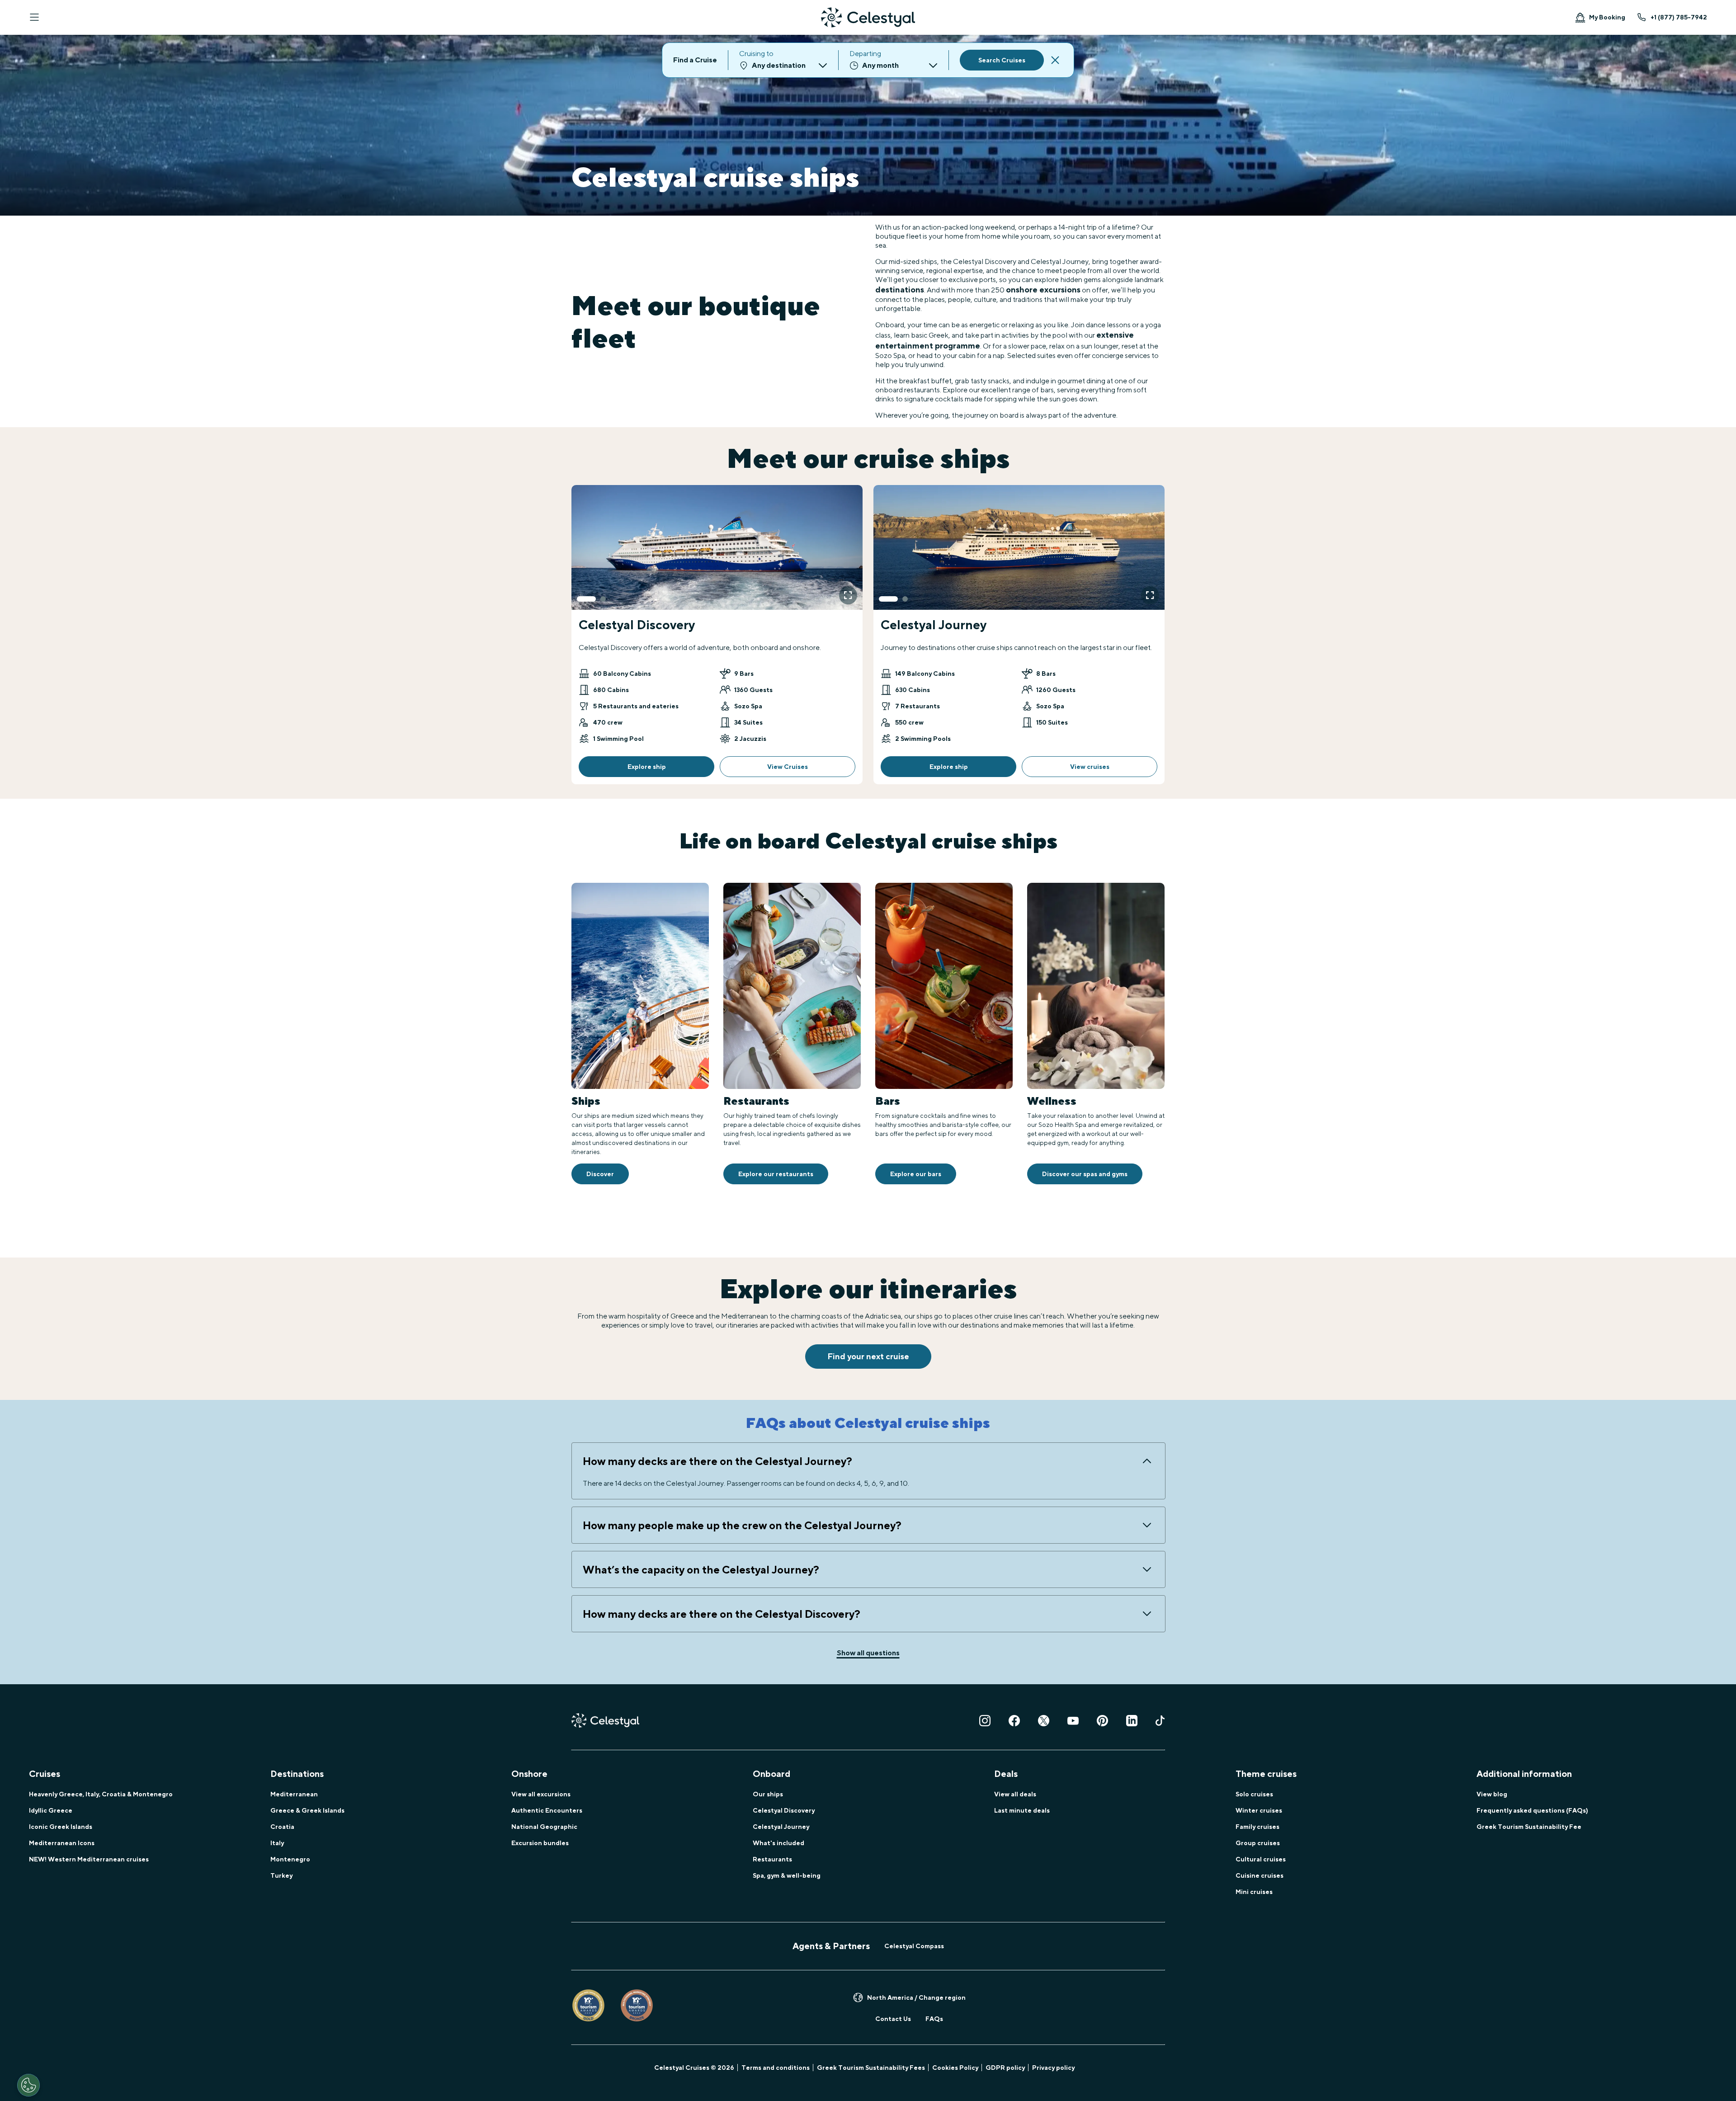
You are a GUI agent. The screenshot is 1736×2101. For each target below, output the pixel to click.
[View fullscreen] (848, 595)
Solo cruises (1254, 1794)
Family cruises (1257, 1827)
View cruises (1090, 767)
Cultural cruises (1261, 1859)
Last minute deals (1022, 1810)
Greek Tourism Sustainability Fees (871, 2068)
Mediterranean (294, 1794)
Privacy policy (1053, 2068)
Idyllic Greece (51, 1810)
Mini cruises (1254, 1892)
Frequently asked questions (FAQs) (1532, 1810)
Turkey (281, 1875)
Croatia (282, 1827)
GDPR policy (1005, 2068)
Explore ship (647, 767)
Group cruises (1258, 1843)
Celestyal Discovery (784, 1810)
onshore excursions (1043, 290)
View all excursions (541, 1794)
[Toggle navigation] (34, 17)
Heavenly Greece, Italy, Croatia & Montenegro (101, 1794)
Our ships (768, 1794)
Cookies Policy (955, 2068)
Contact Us (893, 2019)
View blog (1492, 1794)
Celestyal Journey (781, 1827)
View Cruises (788, 767)
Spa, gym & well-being (787, 1875)
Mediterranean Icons (62, 1843)
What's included (778, 1843)
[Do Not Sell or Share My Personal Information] (28, 2085)
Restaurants (772, 1859)
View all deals (1015, 1794)
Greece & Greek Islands (307, 1810)
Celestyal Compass (914, 1946)
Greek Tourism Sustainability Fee (1529, 1827)
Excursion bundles (540, 1843)
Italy (277, 1843)
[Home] (868, 17)
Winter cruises (1259, 1810)
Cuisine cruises (1260, 1875)
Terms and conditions (776, 2068)
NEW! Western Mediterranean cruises (89, 1859)
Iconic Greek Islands (61, 1827)
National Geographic (544, 1827)
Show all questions (868, 1653)
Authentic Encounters (547, 1810)
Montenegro (290, 1859)
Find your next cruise (868, 1356)
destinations (900, 290)
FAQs (934, 2019)
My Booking (1607, 17)
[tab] (586, 599)
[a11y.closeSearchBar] (1055, 60)
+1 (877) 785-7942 (1679, 17)
